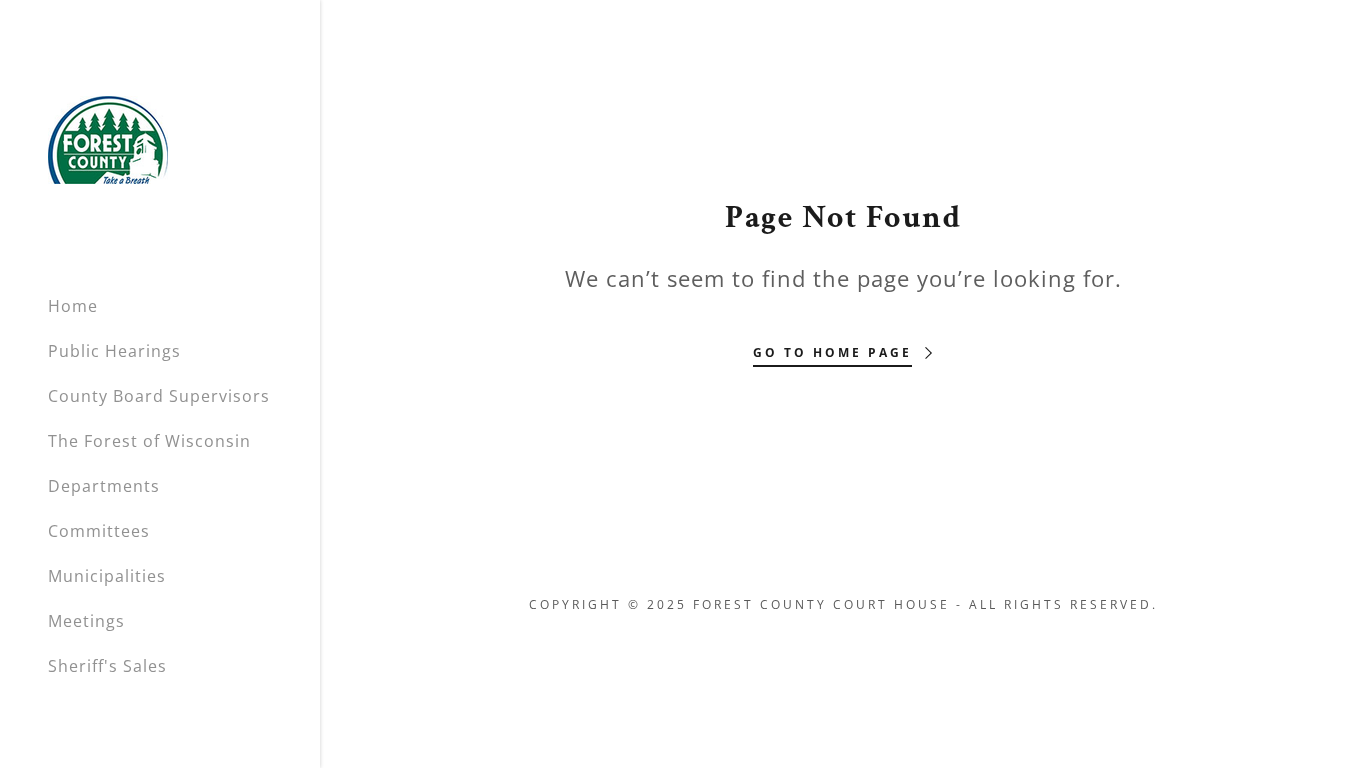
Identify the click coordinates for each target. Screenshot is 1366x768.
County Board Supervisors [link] (159, 396)
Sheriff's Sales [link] (107, 666)
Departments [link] (104, 486)
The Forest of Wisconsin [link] (149, 441)
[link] (108, 138)
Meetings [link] (86, 621)
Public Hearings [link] (114, 351)
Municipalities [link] (107, 576)
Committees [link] (99, 531)
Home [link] (73, 306)
